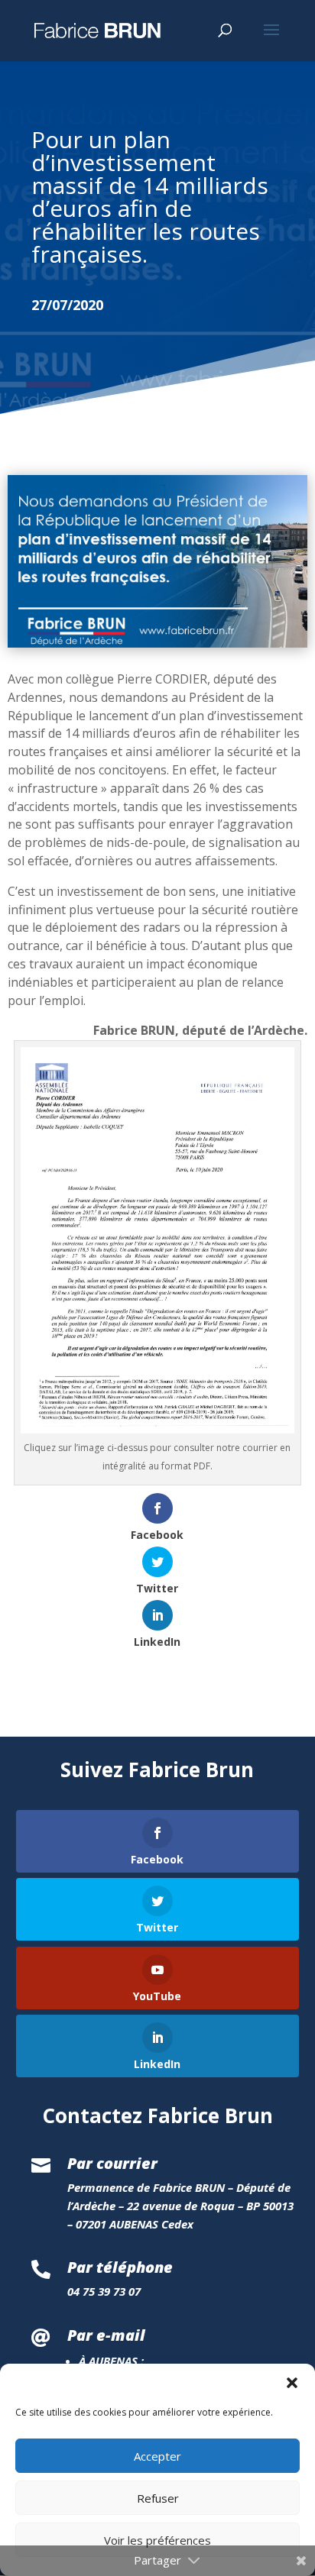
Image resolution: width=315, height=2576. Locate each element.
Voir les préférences (157, 2540)
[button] (292, 2383)
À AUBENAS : (111, 2361)
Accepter (157, 2456)
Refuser (158, 2498)
